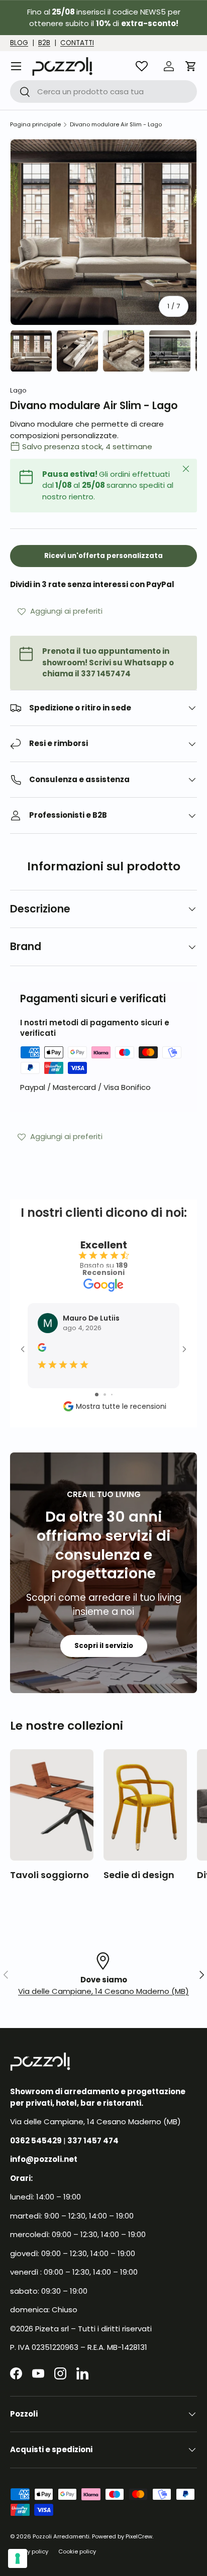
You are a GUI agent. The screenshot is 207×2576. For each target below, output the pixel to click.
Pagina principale (35, 125)
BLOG (19, 43)
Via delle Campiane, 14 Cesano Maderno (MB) (103, 1991)
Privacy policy (29, 2551)
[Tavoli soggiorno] (52, 1805)
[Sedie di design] (145, 1805)
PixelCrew (139, 2536)
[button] (191, 66)
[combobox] (103, 91)
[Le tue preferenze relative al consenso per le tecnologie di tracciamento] (18, 2558)
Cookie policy (77, 2551)
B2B (44, 43)
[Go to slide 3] (112, 1395)
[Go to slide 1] (97, 1395)
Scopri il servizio (104, 1646)
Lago (18, 390)
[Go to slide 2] (105, 1395)
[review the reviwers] (42, 1349)
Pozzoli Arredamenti (61, 2536)
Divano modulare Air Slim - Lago (116, 125)
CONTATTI (77, 43)
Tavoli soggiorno (49, 1875)
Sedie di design (139, 1875)
